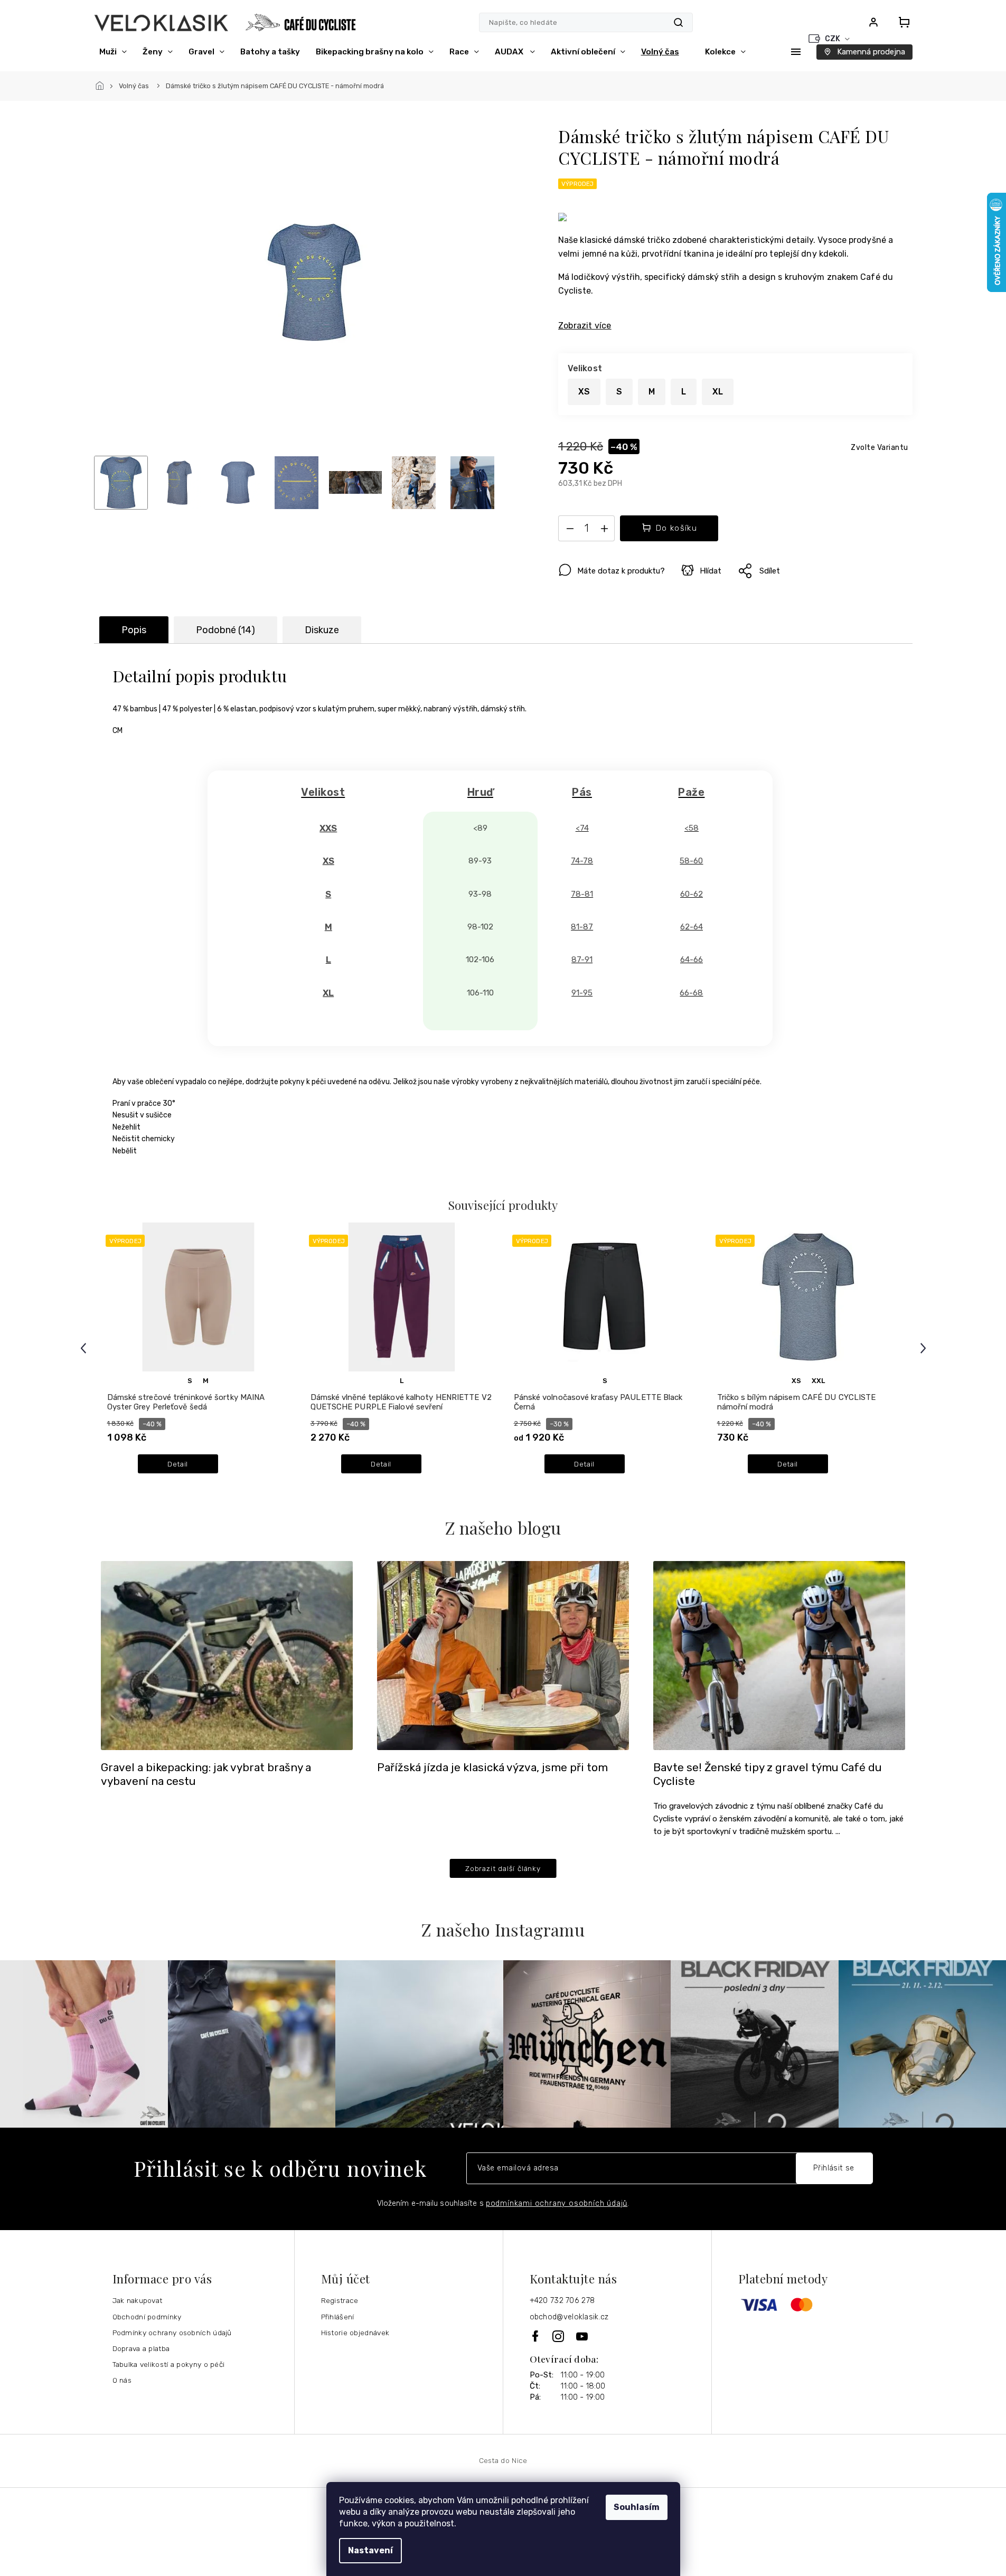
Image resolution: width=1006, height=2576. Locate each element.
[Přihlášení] (873, 22)
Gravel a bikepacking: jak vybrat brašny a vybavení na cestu (206, 1774)
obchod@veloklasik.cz (569, 2317)
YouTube (582, 2336)
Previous (85, 1348)
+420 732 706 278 (562, 2301)
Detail (178, 1464)
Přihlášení (338, 2317)
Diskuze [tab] (322, 630)
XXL (818, 1381)
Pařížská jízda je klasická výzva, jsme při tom (492, 1768)
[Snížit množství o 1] (570, 531)
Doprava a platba (141, 2348)
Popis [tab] (134, 630)
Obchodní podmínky (147, 2317)
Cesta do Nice (503, 2460)
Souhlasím (637, 2507)
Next (925, 1348)
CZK (833, 39)
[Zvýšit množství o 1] (604, 531)
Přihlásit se (834, 2168)
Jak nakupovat (138, 2300)
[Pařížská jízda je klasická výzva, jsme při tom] (503, 1655)
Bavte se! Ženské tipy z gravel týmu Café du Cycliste (768, 1774)
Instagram (559, 2336)
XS (796, 1381)
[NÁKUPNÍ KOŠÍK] (901, 22)
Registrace (340, 2300)
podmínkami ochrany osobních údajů (557, 2203)
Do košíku (677, 528)
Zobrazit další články (503, 1868)
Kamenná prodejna (871, 52)
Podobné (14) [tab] (225, 630)
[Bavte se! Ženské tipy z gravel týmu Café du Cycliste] (779, 1655)
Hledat (678, 22)
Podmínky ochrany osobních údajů (172, 2333)
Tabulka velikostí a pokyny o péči (169, 2364)
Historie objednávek (355, 2333)
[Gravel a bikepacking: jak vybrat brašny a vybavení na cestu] (227, 1655)
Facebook (536, 2336)
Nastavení (370, 2550)
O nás (122, 2380)
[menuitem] (113, 52)
